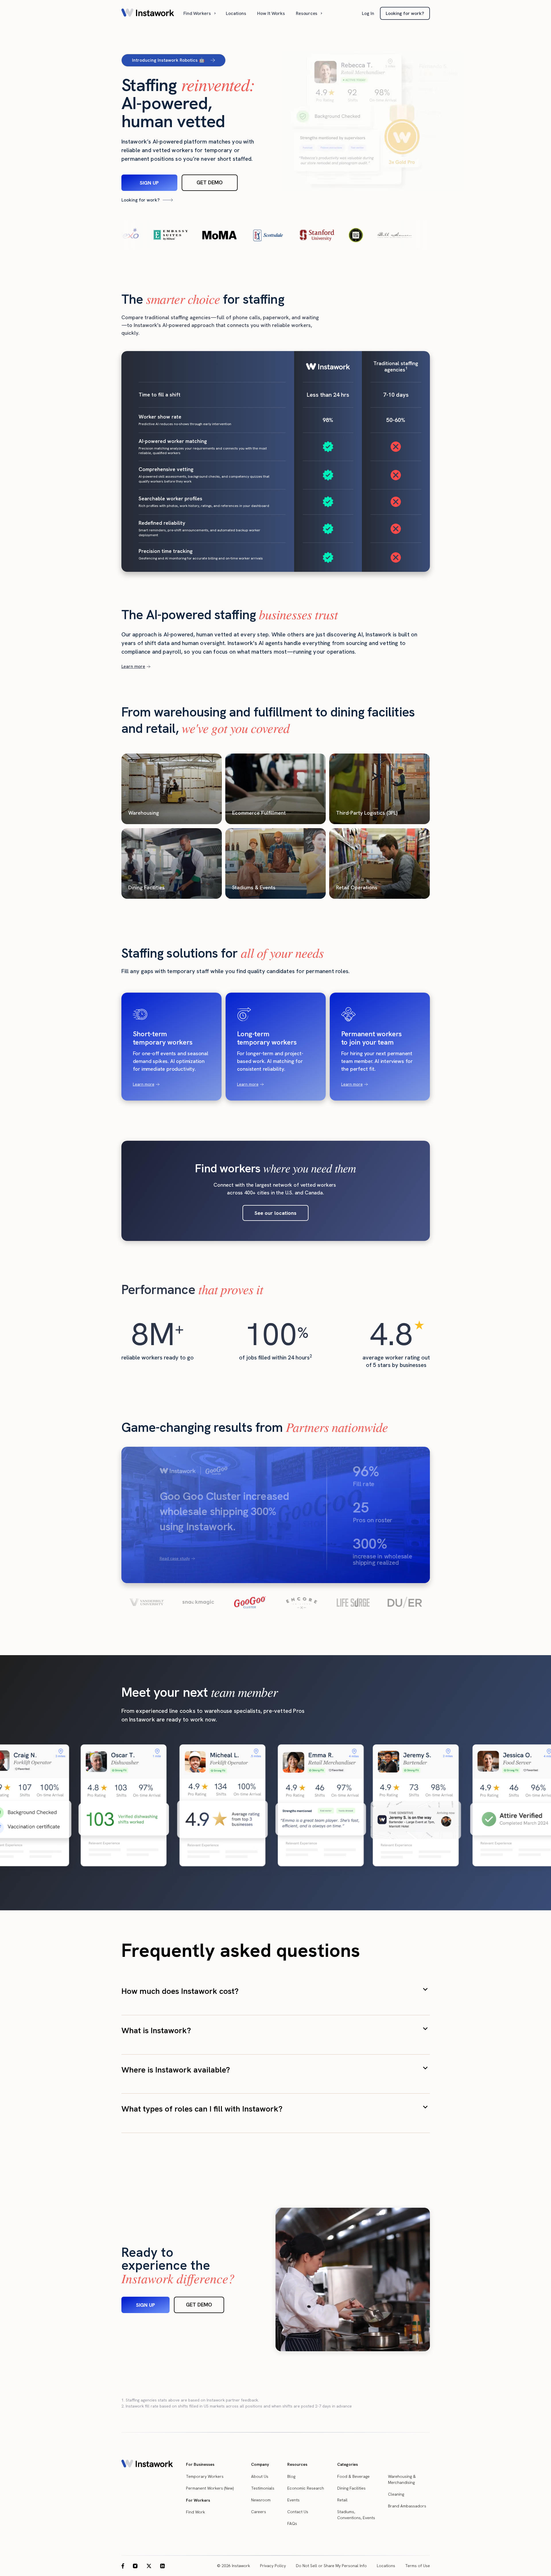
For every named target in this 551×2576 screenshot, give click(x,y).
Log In (368, 13)
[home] (148, 13)
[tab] (146, 1602)
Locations (236, 13)
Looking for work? (405, 13)
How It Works (271, 13)
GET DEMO (210, 182)
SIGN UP (149, 183)
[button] (200, 13)
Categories (348, 2464)
